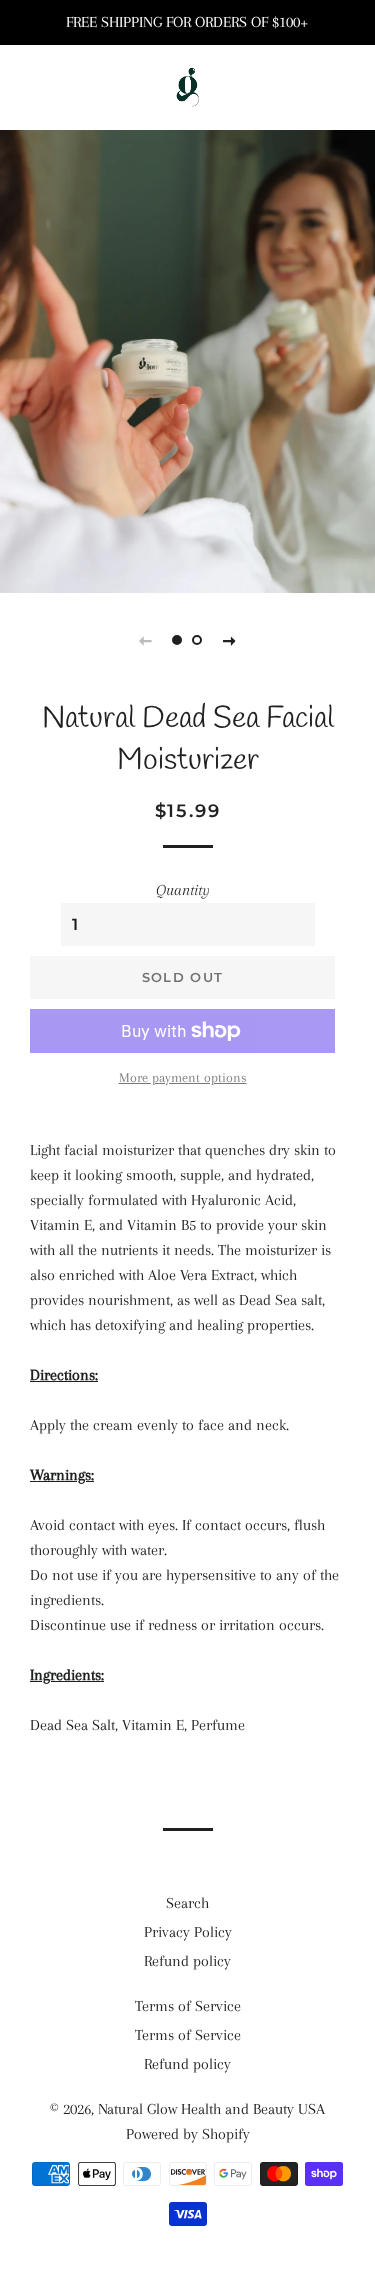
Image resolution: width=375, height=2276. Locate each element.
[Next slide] (230, 640)
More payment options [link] (183, 1077)
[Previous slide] (146, 640)
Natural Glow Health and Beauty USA (211, 2109)
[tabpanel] (187, 359)
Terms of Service (188, 2006)
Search (187, 1903)
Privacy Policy (188, 1932)
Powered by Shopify (188, 2134)
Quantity (183, 890)
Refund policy (187, 1961)
